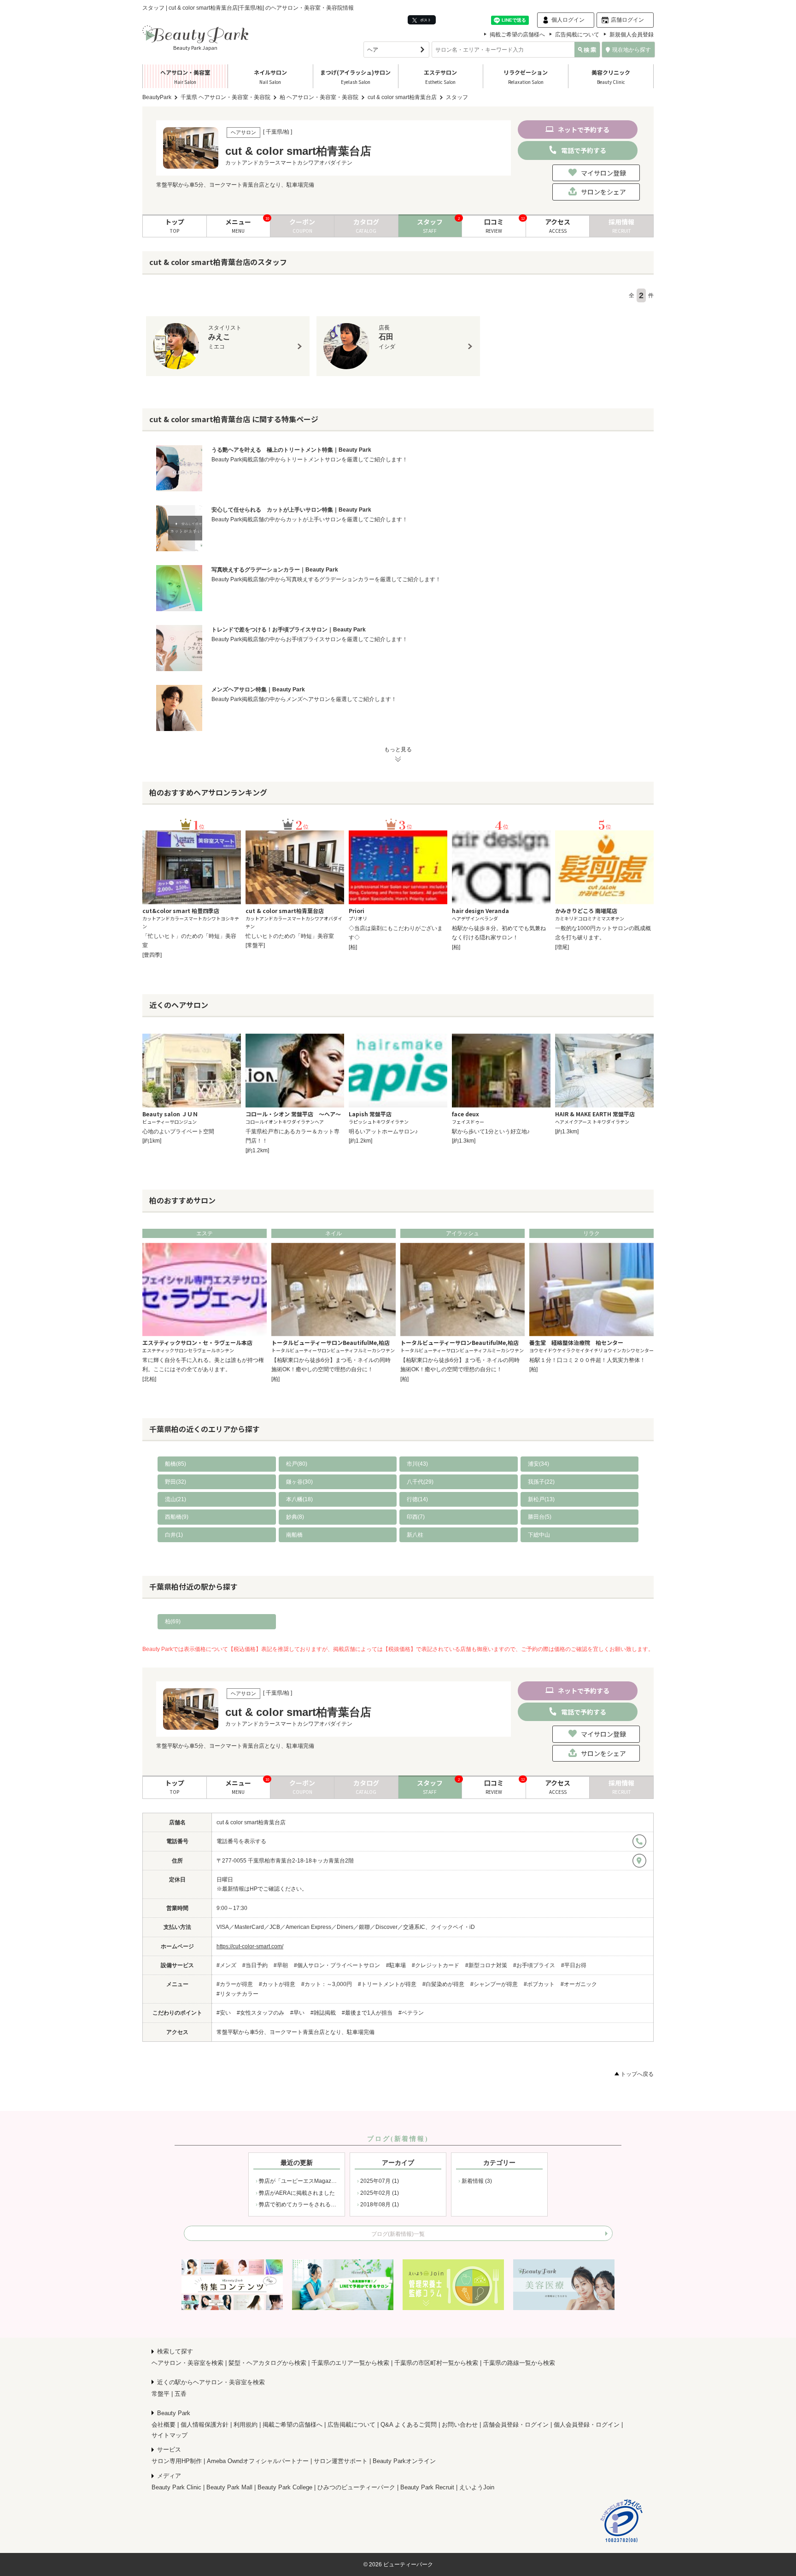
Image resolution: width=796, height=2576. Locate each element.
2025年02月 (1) (380, 2193)
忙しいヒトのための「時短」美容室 (290, 936)
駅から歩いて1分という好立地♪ (491, 1132)
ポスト (425, 20)
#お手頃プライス (534, 1965)
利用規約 (246, 2425)
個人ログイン (568, 20)
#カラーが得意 (235, 1984)
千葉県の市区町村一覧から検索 (436, 2363)
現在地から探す (632, 50)
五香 (181, 2394)
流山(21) (176, 1499)
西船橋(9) (177, 1517)
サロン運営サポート (341, 2461)
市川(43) (417, 1464)
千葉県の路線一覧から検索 (519, 2363)
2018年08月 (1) (380, 2205)
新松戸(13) (541, 1499)
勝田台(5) (540, 1517)
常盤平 (161, 2394)
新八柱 (415, 1535)
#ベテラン (411, 2013)
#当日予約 (255, 1965)
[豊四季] (152, 955)
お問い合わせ (460, 2425)
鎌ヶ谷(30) (299, 1482)
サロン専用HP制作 (177, 2461)
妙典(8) (295, 1517)
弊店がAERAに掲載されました (297, 2193)
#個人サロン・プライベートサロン (337, 1965)
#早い (297, 2013)
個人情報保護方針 (205, 2425)
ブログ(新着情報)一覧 (398, 2234)
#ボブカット (539, 1984)
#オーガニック (579, 1984)
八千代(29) (420, 1482)
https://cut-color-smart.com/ (250, 1946)
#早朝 (281, 1965)
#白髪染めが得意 (443, 1984)
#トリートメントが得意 (387, 1984)
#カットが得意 (277, 1984)
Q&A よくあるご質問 (409, 2425)
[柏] (353, 947)
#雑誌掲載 (323, 2013)
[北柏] (149, 1379)
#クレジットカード (436, 1965)
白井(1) (174, 1535)
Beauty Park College (285, 2487)
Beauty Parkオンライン (404, 2461)
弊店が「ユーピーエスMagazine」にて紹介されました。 (329, 2181)
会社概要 (164, 2425)
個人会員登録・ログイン (587, 2425)
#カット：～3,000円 (327, 1984)
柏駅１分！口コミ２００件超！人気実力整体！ (587, 1360)
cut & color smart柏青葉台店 (251, 1822)
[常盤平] (255, 945)
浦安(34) (538, 1464)
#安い (224, 2013)
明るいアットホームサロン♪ (383, 1132)
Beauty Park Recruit (427, 2487)
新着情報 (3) (477, 2181)
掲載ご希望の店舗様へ (517, 35)
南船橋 (294, 1535)
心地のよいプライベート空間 (178, 1132)
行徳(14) (417, 1499)
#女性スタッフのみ (260, 2013)
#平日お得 (574, 1965)
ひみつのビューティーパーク (356, 2487)
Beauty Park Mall (229, 2487)
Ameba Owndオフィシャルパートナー (258, 2461)
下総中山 (539, 1535)
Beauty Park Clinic (176, 2487)
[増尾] (562, 947)
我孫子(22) (541, 1482)
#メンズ (226, 1965)
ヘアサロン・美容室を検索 (187, 2363)
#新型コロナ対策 (486, 1965)
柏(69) (173, 1621)
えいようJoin (477, 2487)
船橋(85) (176, 1464)
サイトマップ (170, 2435)
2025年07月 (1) (380, 2181)
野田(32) (176, 1482)
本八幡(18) (299, 1499)
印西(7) (416, 1517)
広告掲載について (577, 35)
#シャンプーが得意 (494, 1984)
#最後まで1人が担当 (367, 2013)
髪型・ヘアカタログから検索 (267, 2363)
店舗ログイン (627, 20)
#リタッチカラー (237, 1994)
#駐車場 (396, 1965)
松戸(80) (297, 1464)
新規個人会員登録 (632, 35)
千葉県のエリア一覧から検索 (350, 2363)
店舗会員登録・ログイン (516, 2425)
